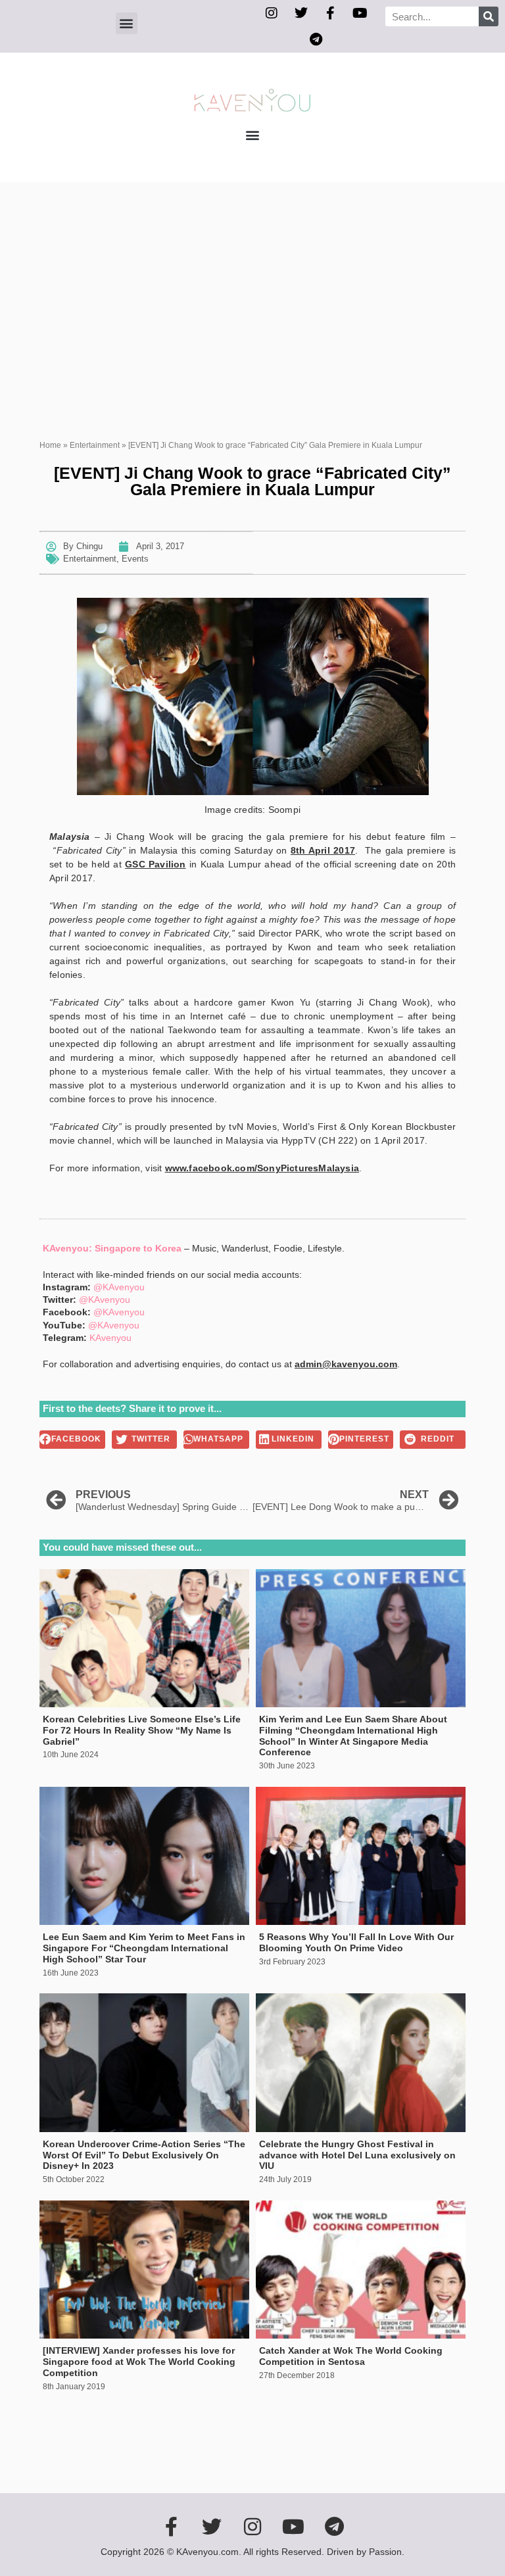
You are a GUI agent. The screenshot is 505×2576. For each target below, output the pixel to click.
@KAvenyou (119, 1287)
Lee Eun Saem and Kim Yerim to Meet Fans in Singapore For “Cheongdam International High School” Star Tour (144, 1948)
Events (135, 559)
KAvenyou (110, 1338)
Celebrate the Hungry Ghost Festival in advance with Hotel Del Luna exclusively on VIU (357, 2155)
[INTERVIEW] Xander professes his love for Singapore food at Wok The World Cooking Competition (139, 2362)
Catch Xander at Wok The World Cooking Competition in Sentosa (351, 2356)
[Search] (489, 16)
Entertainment (95, 445)
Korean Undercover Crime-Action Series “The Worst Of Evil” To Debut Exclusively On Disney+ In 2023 (144, 2155)
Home (50, 445)
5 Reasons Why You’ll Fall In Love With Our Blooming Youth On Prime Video (356, 1942)
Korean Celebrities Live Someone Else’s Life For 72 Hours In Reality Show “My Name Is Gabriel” (142, 1730)
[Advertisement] (252, 281)
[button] (127, 23)
